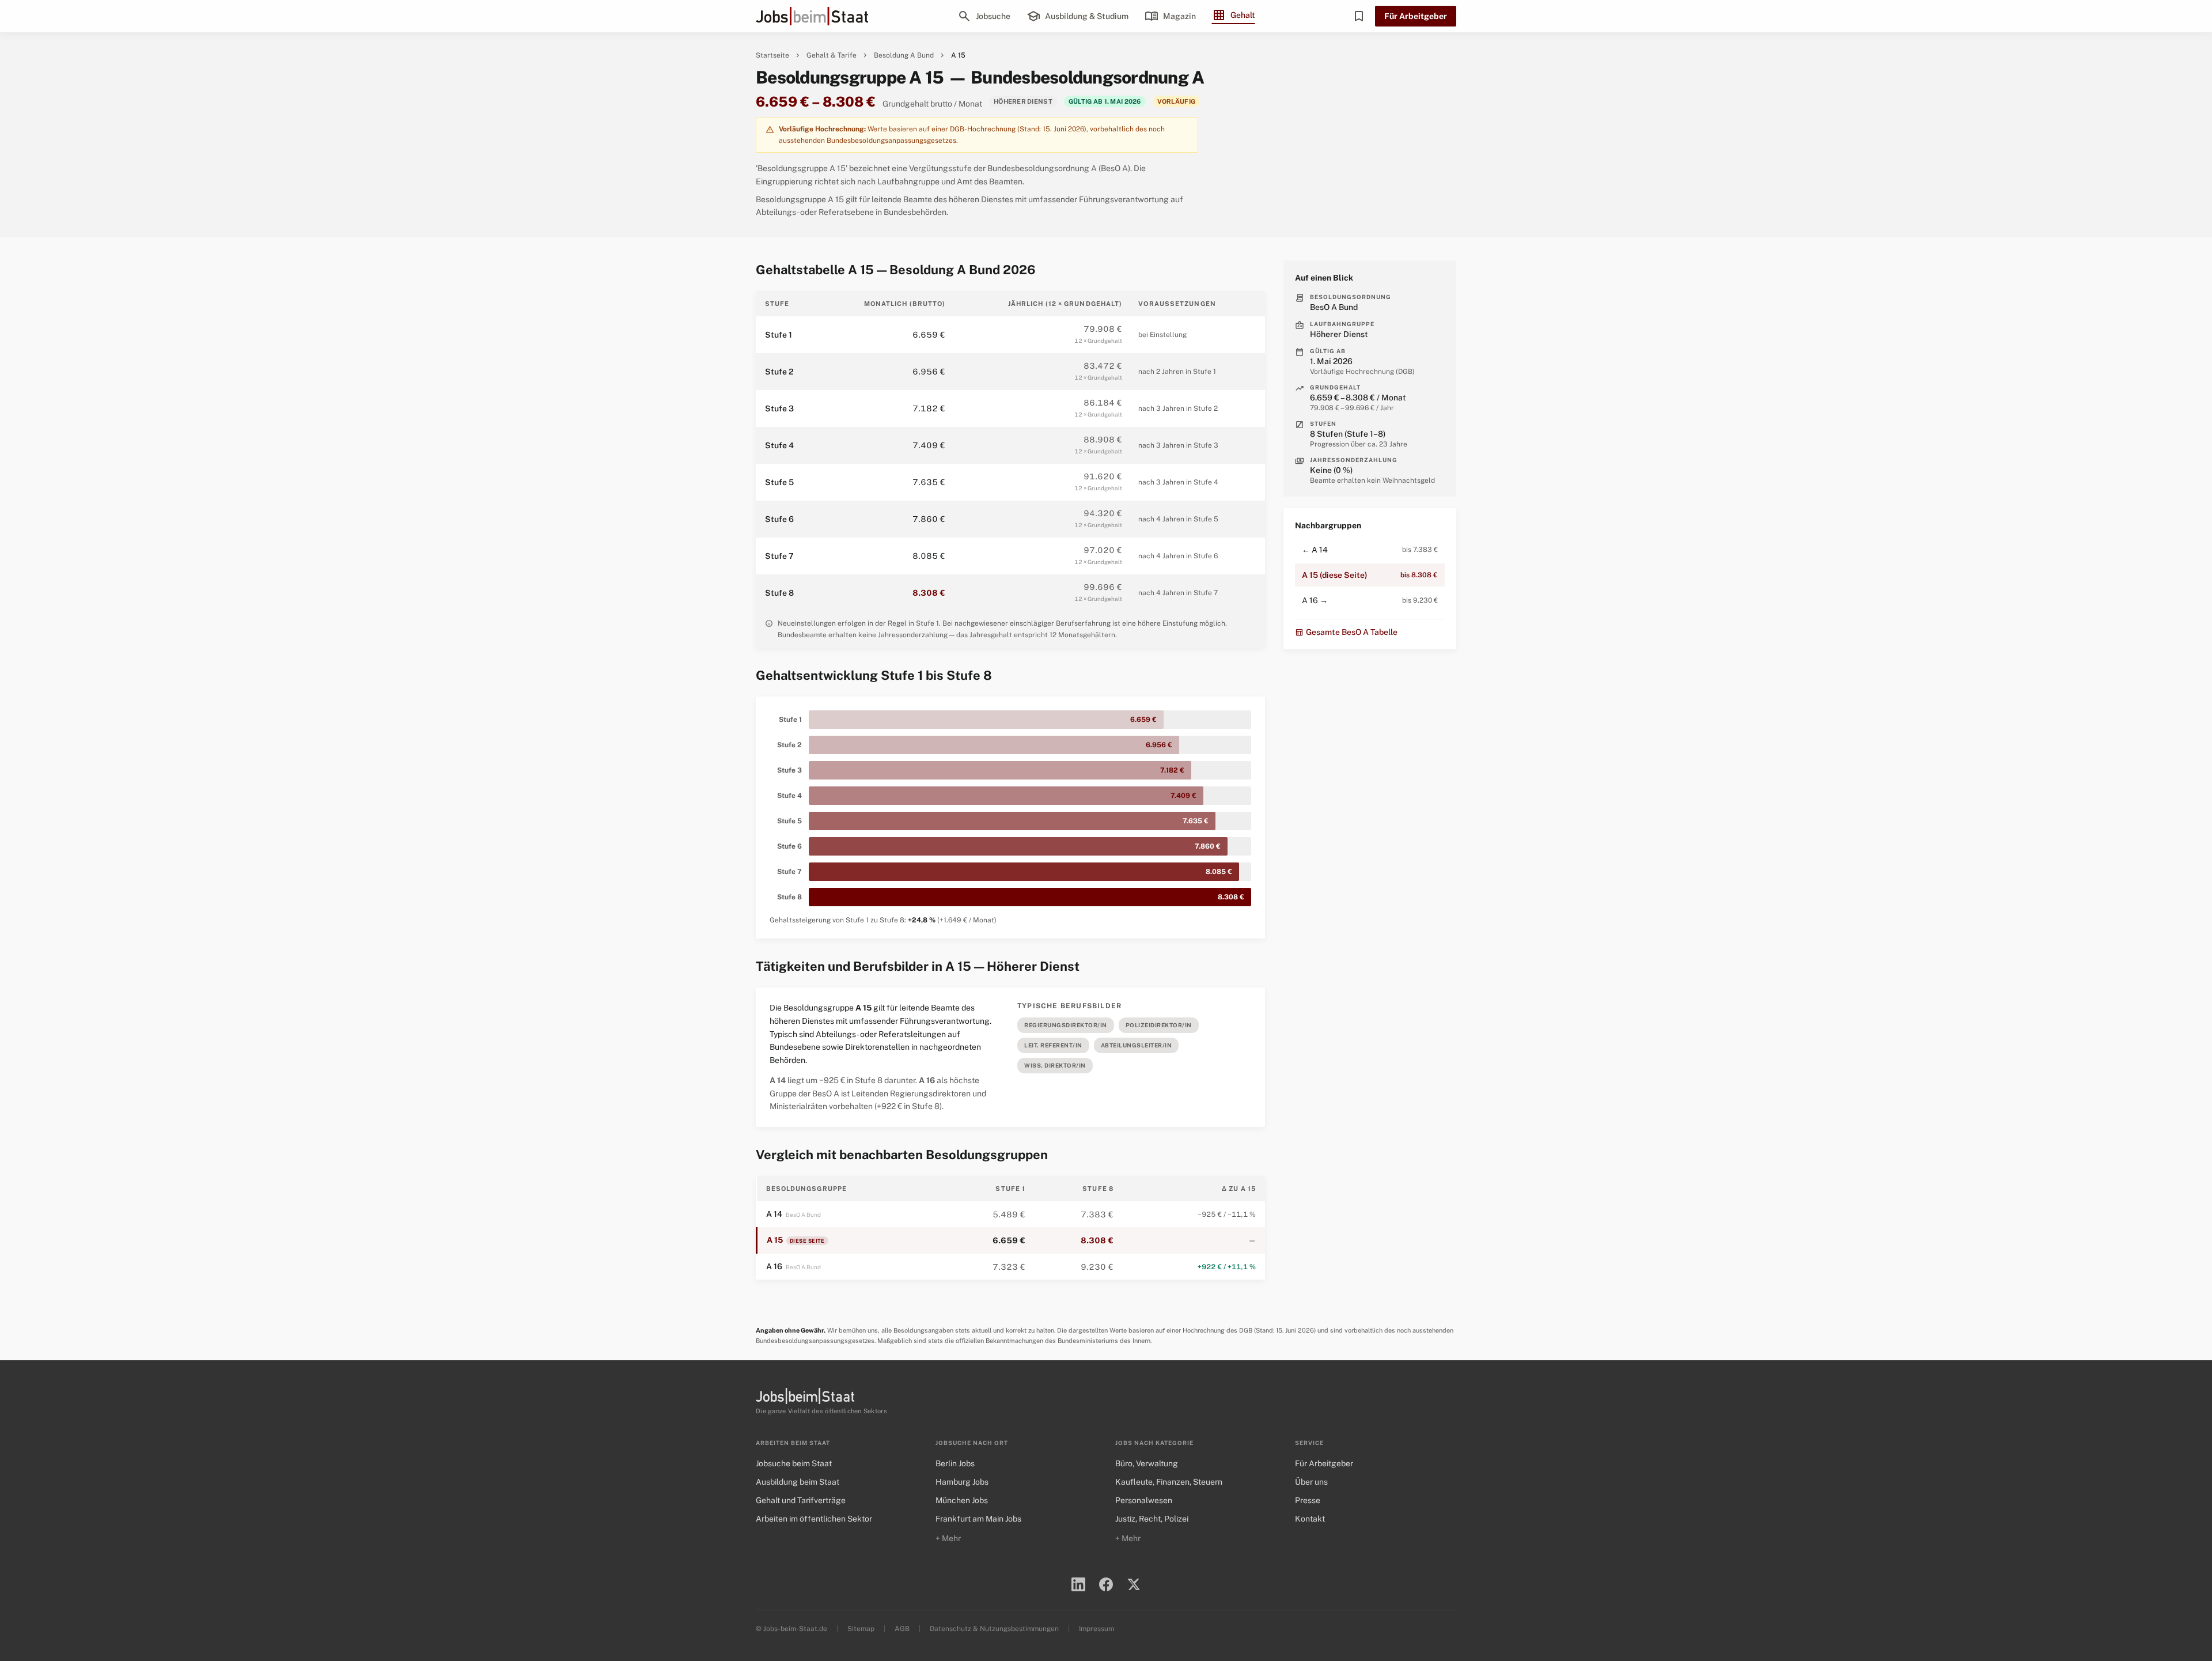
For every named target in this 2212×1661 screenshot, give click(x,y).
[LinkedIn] (1078, 1584)
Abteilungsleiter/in (1137, 1045)
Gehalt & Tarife (832, 55)
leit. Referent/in (1053, 1045)
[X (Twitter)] (1134, 1584)
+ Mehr (948, 1538)
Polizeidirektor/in (1159, 1025)
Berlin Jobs (955, 1463)
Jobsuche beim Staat (794, 1463)
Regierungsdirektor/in (1066, 1025)
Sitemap (861, 1629)
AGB (902, 1629)
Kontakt (1310, 1519)
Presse (1308, 1500)
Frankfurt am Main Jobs (978, 1519)
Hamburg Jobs (962, 1482)
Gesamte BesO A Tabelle (1346, 632)
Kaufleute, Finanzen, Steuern (1169, 1482)
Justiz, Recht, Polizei (1152, 1519)
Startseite (772, 55)
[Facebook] (1106, 1584)
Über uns (1311, 1482)
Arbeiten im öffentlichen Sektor (814, 1519)
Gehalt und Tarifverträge (801, 1500)
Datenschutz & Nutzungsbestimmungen (994, 1629)
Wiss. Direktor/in (1055, 1065)
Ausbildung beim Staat (798, 1482)
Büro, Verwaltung (1147, 1463)
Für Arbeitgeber (1416, 16)
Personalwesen (1144, 1500)
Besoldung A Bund (904, 55)
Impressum (1096, 1629)
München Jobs (962, 1500)
